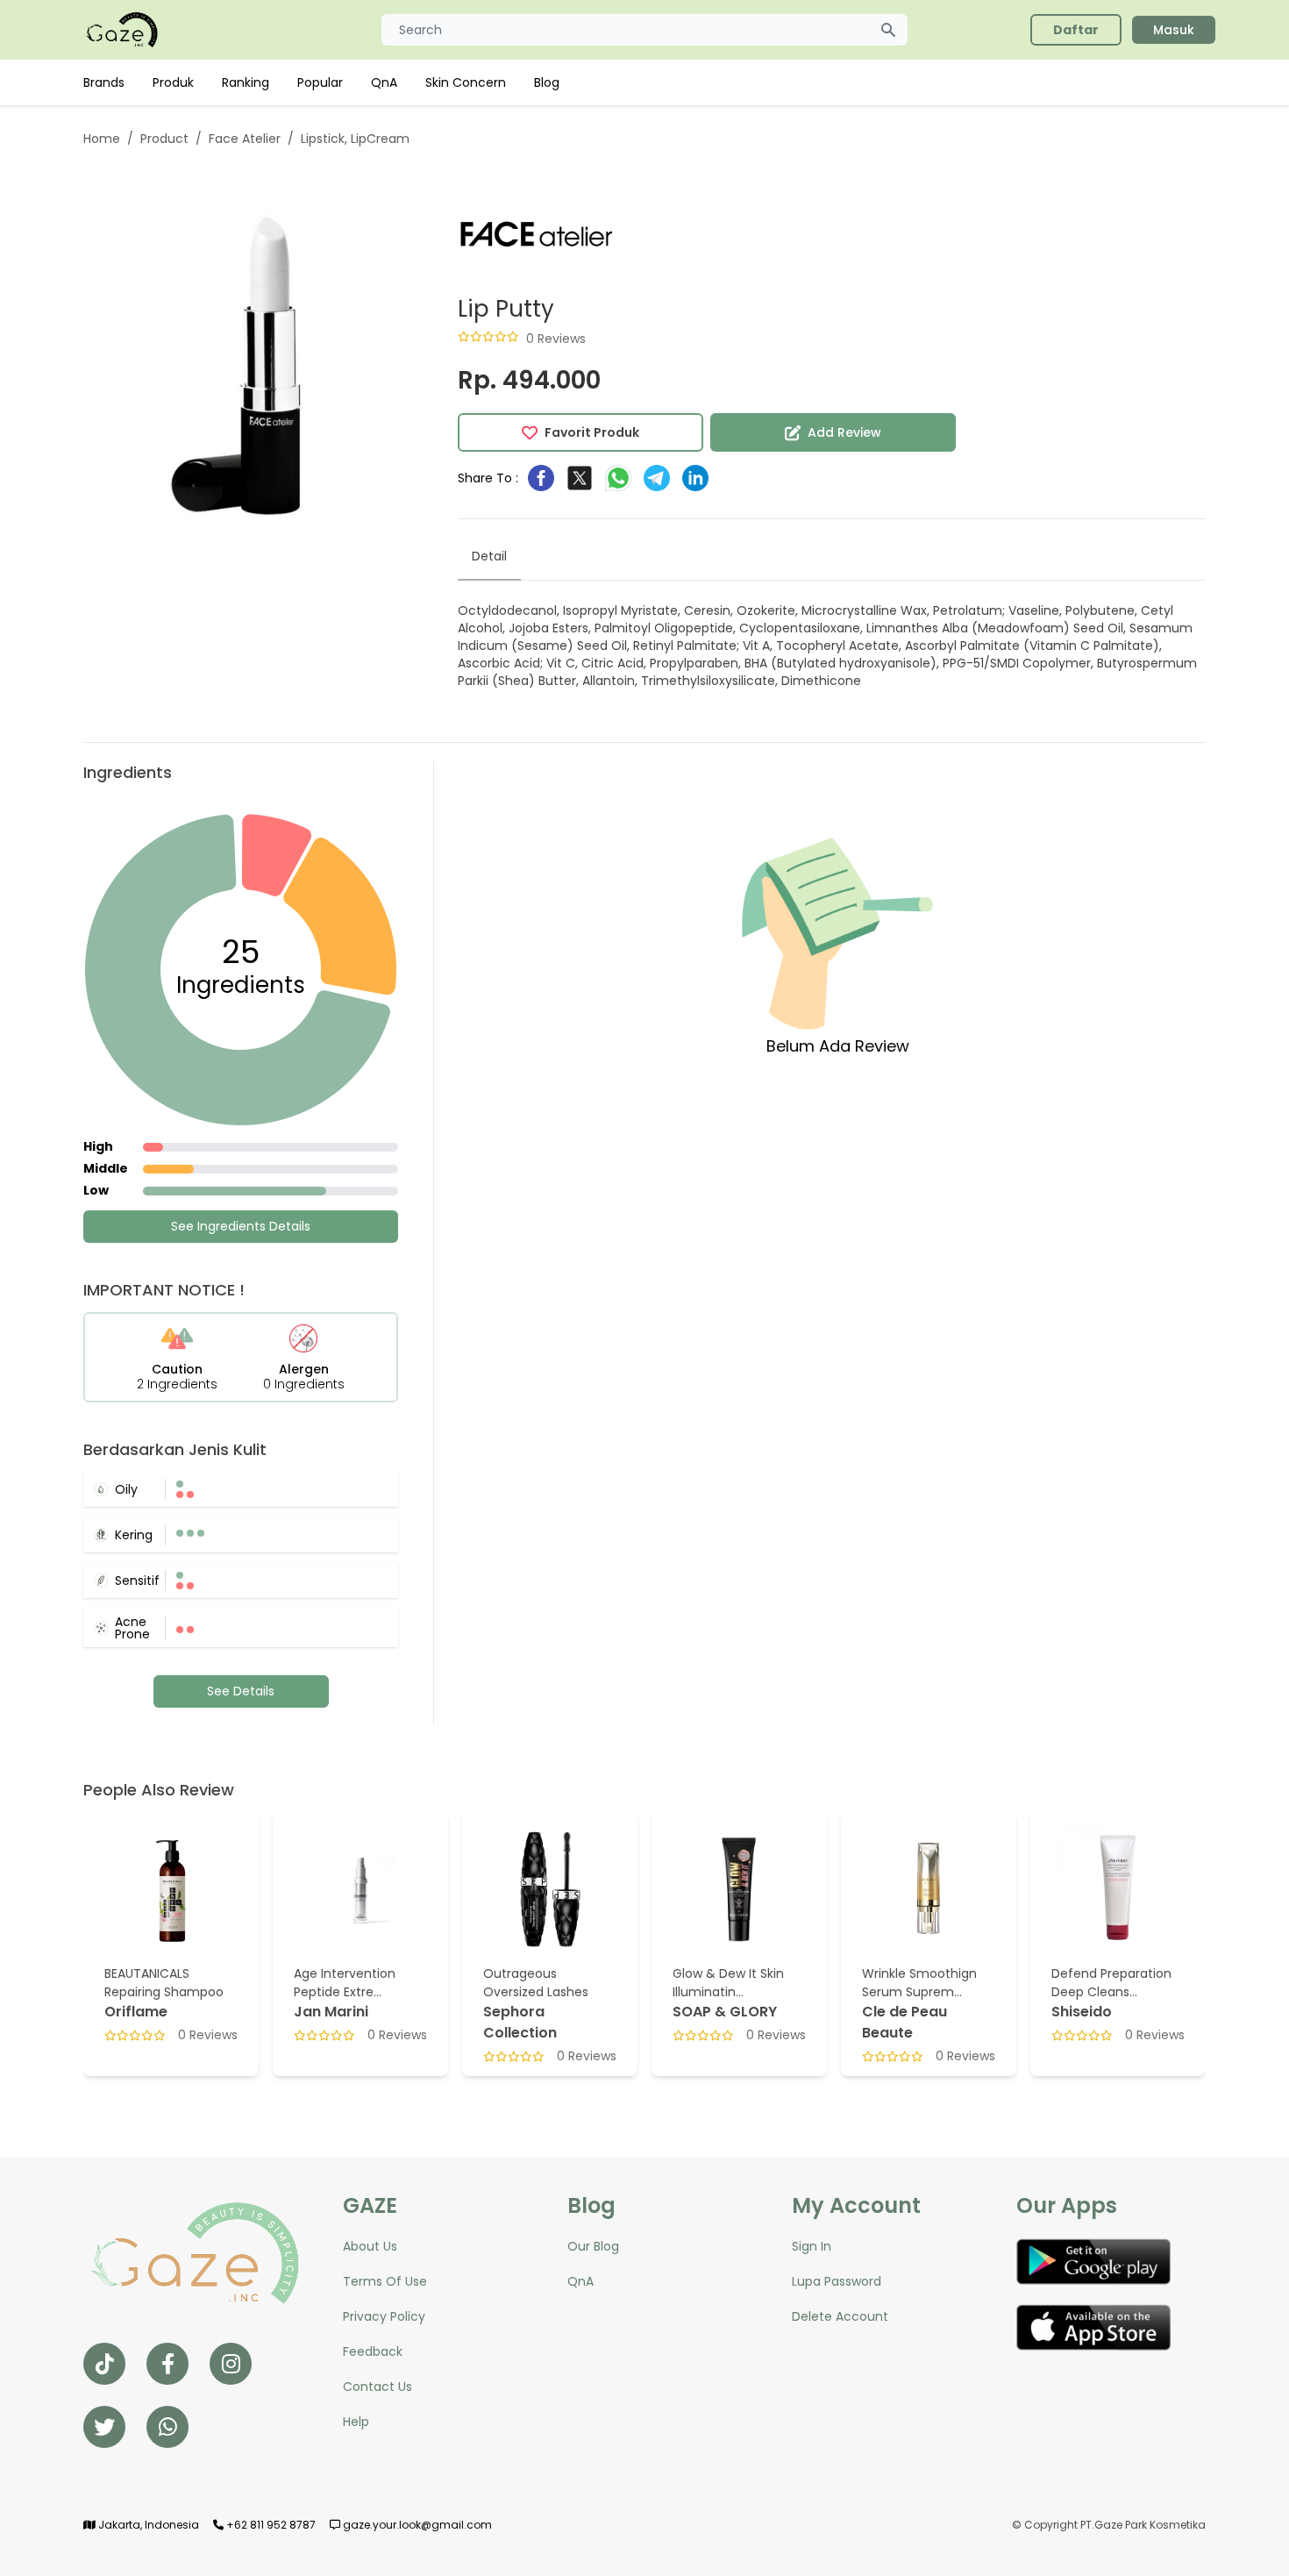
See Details (241, 1691)
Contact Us (377, 2387)
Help (356, 2422)
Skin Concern (466, 82)
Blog (547, 82)
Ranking (246, 82)
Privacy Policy (384, 2316)
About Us (370, 2246)
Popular (320, 82)
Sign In (812, 2246)
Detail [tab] (489, 556)
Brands (104, 82)
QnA (384, 82)
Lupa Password (837, 2281)
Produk (173, 82)
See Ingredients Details (241, 1226)
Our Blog (593, 2246)
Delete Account (840, 2316)
